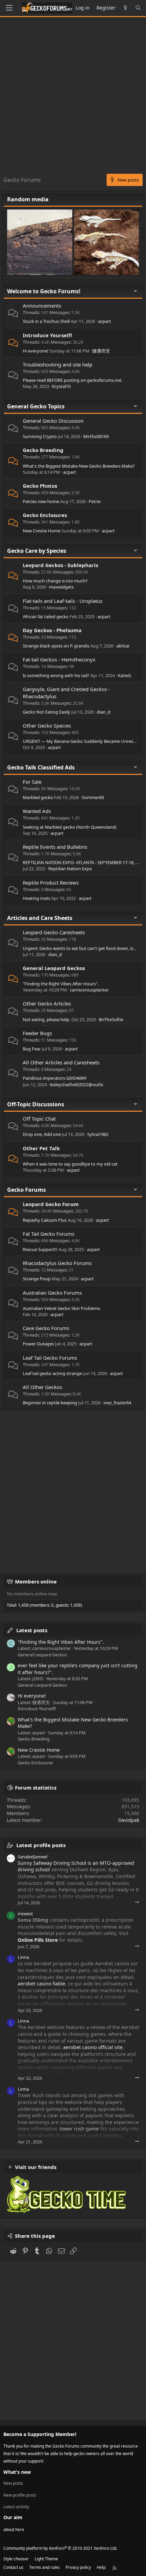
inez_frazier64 (117, 1403)
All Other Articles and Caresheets (61, 1062)
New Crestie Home (42, 531)
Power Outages (38, 1344)
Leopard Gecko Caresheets (54, 932)
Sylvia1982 (98, 1134)
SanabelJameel (32, 1857)
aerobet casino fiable (41, 1984)
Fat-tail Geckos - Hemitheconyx (59, 659)
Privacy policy (78, 2567)
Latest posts (32, 1630)
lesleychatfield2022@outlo (77, 1084)
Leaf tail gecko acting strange (52, 1373)
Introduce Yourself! (47, 335)
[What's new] (125, 8)
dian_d (104, 712)
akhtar (123, 646)
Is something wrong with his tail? (56, 675)
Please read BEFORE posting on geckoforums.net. (73, 380)
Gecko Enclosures (45, 515)
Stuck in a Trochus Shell (46, 321)
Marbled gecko (38, 797)
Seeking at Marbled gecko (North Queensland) (70, 827)
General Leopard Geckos (54, 968)
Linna (23, 1957)
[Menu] (9, 8)
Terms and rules (44, 2567)
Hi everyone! (36, 351)
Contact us (13, 2567)
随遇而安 (101, 351)
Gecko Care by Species (37, 551)
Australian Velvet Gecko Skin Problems (61, 1308)
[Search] (138, 8)
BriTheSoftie (111, 1019)
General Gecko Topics (36, 406)
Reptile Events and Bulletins (55, 847)
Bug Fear (32, 1049)
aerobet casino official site (93, 2047)
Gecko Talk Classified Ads (41, 767)
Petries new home (41, 501)
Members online (36, 1581)
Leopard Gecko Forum (51, 1204)
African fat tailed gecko (46, 616)
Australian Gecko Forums (52, 1293)
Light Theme (46, 2559)
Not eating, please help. (47, 1019)
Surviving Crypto (40, 436)
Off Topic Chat (39, 1119)
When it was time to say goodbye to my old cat (70, 1164)
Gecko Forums (26, 1190)
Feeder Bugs (37, 1033)
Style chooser (16, 2559)
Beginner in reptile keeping (50, 1403)
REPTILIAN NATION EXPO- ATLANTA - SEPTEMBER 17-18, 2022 (84, 862)
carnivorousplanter (89, 990)
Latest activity (16, 2507)
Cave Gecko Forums (46, 1328)
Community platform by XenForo (60, 2548)
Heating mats (36, 898)
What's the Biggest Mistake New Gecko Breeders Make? (79, 466)
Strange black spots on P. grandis (56, 646)
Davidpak (129, 1820)
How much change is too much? (55, 581)
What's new (17, 2472)
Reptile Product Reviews (51, 883)
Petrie (95, 501)
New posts (13, 2483)
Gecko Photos (40, 486)
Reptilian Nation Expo (70, 869)
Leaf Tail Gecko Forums (50, 1358)
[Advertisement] (73, 97)
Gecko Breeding (43, 450)
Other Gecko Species (47, 725)
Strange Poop (37, 1279)
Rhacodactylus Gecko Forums (57, 1263)
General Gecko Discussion (53, 421)
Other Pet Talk (41, 1148)
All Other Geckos (42, 1387)
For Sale (32, 782)
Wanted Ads (37, 811)
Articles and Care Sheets (40, 918)
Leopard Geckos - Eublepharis (60, 565)
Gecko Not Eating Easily (47, 712)
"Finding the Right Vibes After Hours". (61, 984)
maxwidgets (61, 587)
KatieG (124, 675)
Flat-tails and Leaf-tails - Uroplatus (63, 601)
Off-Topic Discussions (36, 1104)
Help (101, 2567)
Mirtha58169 (96, 436)
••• (137, 1902)
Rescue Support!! (40, 1249)
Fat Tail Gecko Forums (49, 1234)
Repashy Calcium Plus (45, 1220)
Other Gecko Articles (47, 1003)
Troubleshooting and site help (58, 364)
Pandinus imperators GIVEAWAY (55, 1078)
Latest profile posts (41, 1845)
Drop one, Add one (42, 1134)
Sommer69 (93, 797)
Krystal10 (61, 386)
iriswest (25, 1914)
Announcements (42, 306)
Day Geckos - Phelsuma (52, 630)
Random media (28, 199)
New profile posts (20, 2495)
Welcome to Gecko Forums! (44, 291)
